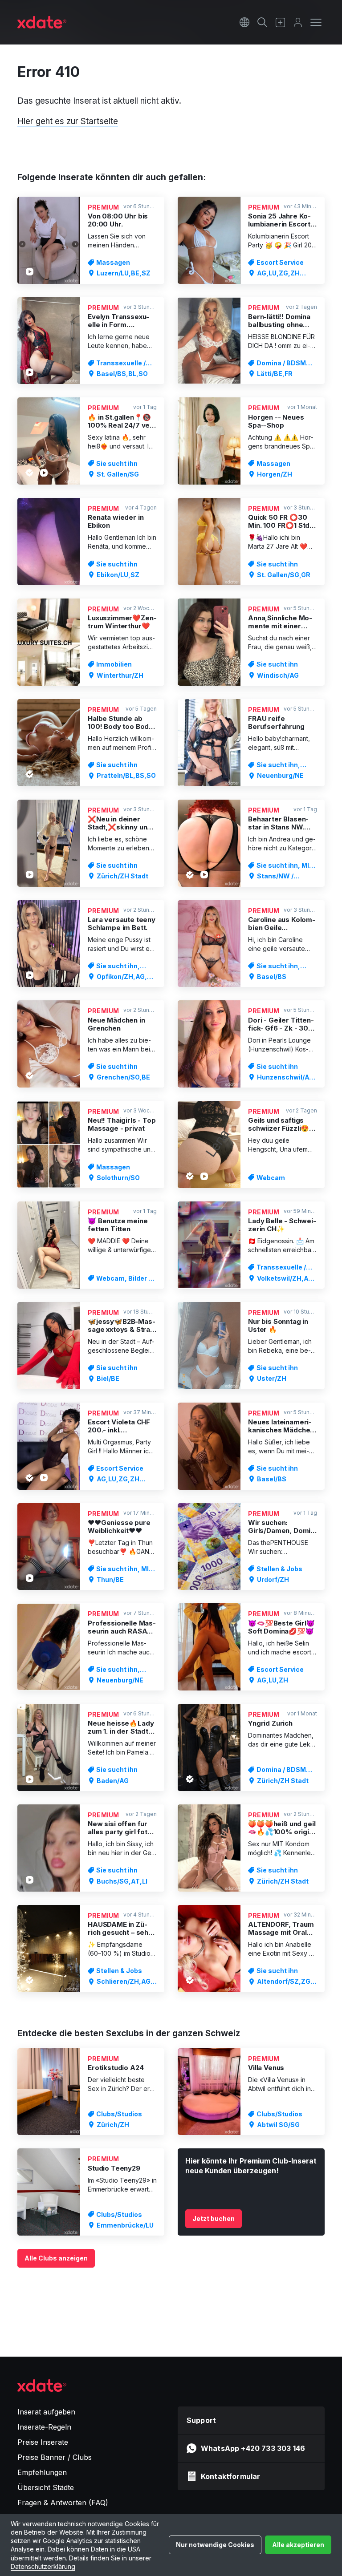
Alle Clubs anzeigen (56, 2258)
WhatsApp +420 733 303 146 (253, 2448)
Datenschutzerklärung (43, 2566)
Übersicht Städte (46, 2487)
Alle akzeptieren (298, 2545)
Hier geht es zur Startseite (68, 121)
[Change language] (244, 22)
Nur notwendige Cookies (215, 2545)
